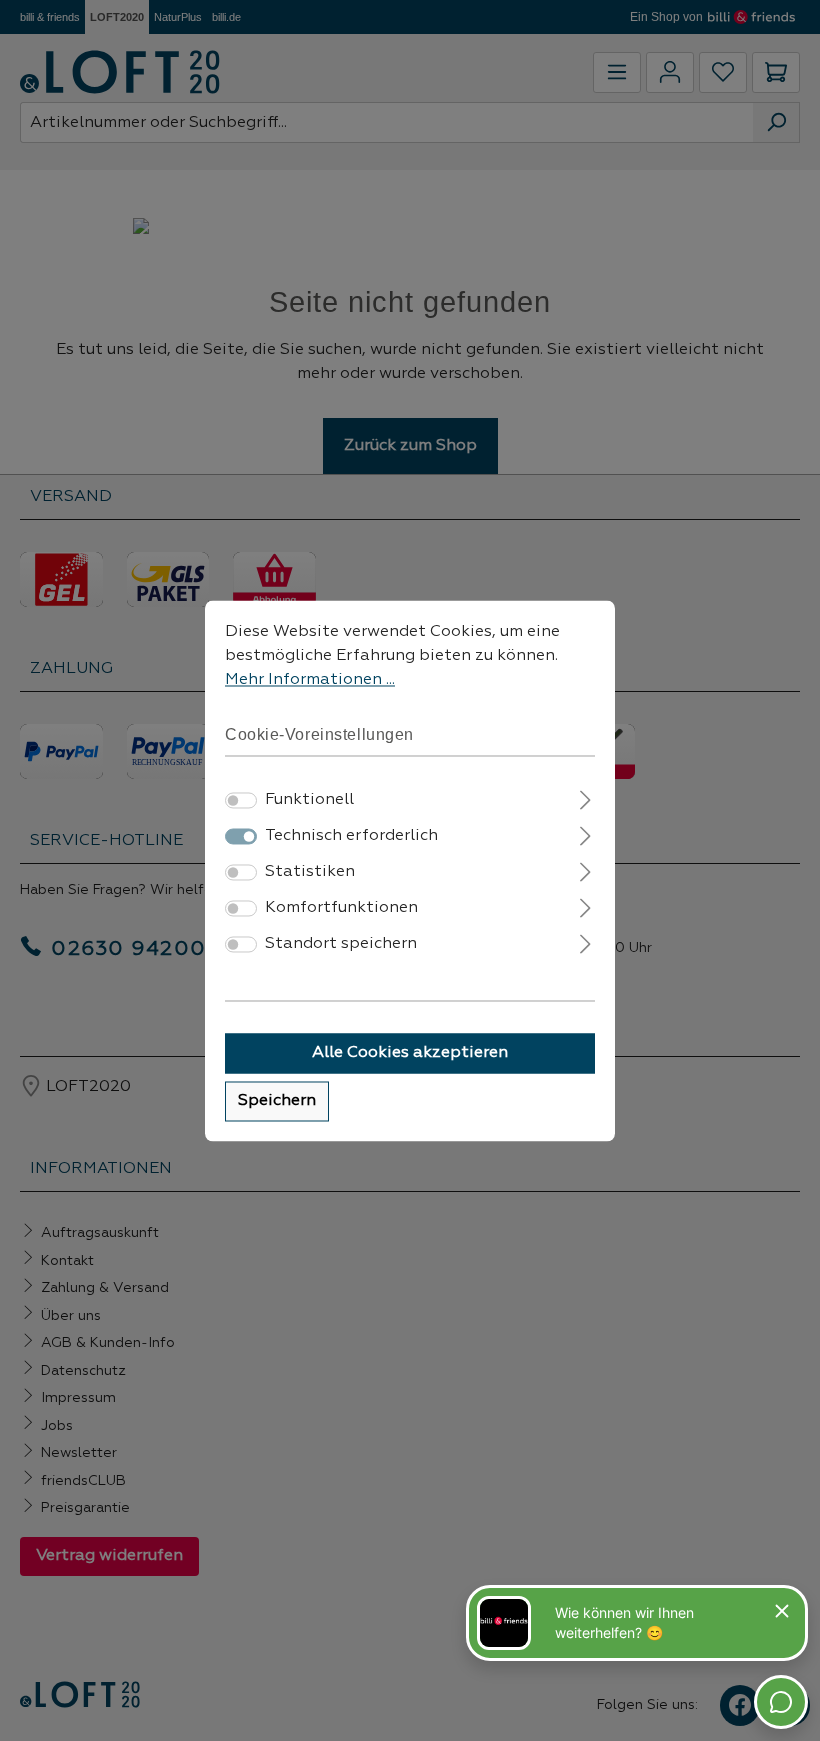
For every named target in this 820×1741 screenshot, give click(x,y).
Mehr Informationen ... (310, 680)
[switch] (241, 800)
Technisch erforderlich (351, 836)
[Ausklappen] (585, 797)
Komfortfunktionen (341, 908)
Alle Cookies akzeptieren (410, 1053)
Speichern (277, 1101)
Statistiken (310, 872)
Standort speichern (341, 944)
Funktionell (309, 800)
